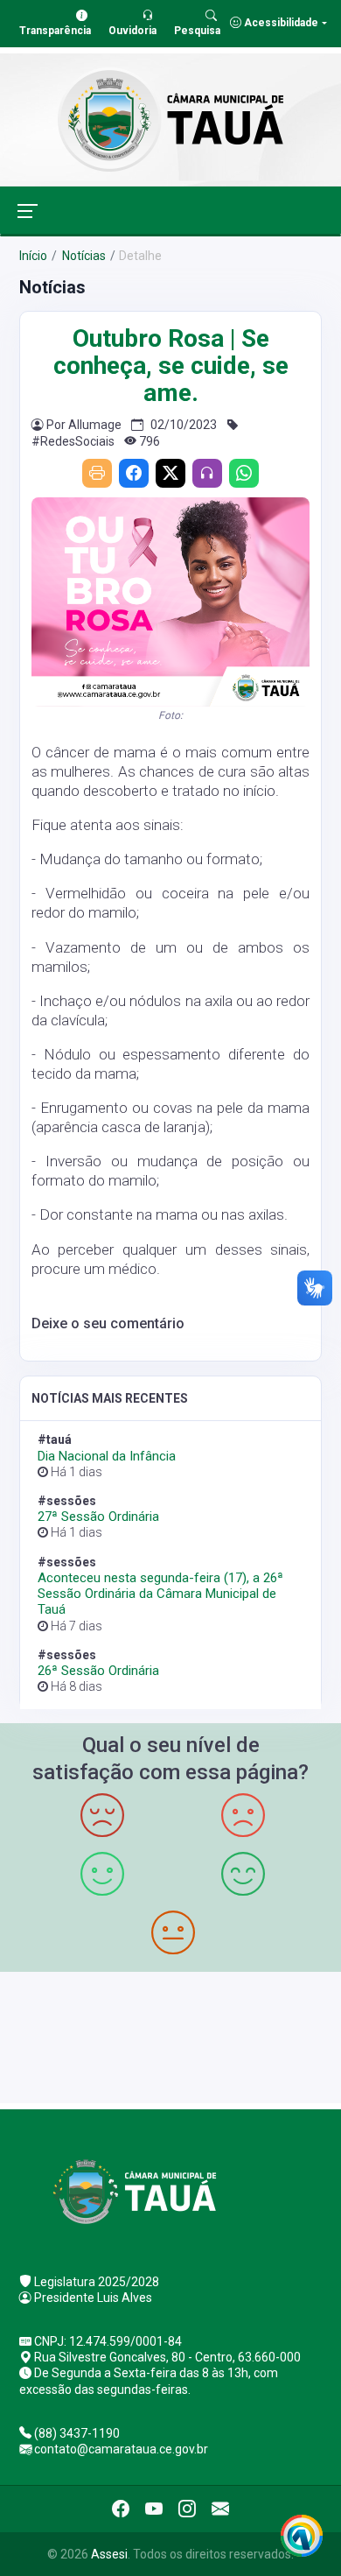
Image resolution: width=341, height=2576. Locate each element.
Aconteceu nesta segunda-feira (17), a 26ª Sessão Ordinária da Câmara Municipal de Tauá (160, 1594)
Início (33, 256)
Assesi (109, 2554)
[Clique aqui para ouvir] (207, 473)
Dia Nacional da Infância (107, 1456)
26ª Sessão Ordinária (98, 1671)
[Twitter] (170, 473)
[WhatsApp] (244, 473)
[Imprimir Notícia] (97, 473)
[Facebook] (134, 473)
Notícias (83, 256)
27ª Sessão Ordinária (98, 1517)
